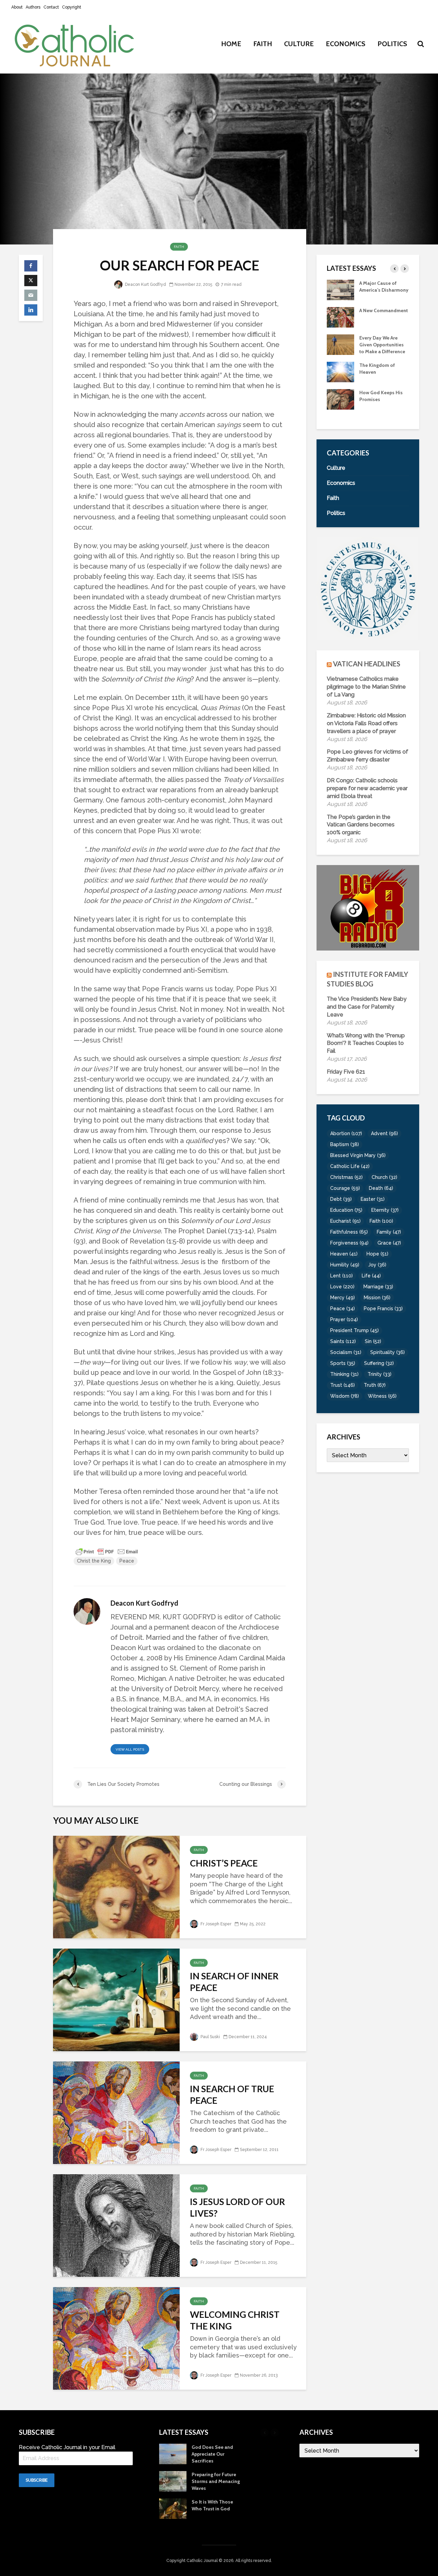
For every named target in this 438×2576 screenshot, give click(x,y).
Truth (375, 1385)
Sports (343, 1363)
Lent (342, 1276)
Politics (392, 44)
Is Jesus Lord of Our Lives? (237, 2207)
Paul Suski (210, 2037)
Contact (51, 7)
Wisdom (345, 1396)
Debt (341, 1199)
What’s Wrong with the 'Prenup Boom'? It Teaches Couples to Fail (366, 1043)
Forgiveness (349, 1243)
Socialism (346, 1352)
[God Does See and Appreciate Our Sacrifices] (340, 378)
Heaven (344, 1254)
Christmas (346, 1177)
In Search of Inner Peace (234, 1982)
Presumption (373, 317)
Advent (384, 1133)
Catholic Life (350, 1166)
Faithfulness (349, 1232)
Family (389, 1232)
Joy (377, 1265)
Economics (346, 44)
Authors (33, 7)
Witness (382, 1396)
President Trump (355, 1330)
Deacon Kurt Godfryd (145, 284)
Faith (263, 44)
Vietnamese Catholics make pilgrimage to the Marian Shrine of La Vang (366, 687)
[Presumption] (340, 323)
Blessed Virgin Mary (358, 1155)
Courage (345, 1188)
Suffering (379, 1363)
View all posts (130, 1749)
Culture (299, 44)
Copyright (72, 7)
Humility (345, 1265)
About (17, 7)
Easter (373, 1199)
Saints (343, 1341)
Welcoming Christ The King (235, 2320)
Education (346, 1210)
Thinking (344, 1374)
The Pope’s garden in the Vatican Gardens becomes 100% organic (361, 825)
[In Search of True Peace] (116, 2112)
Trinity (379, 1374)
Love (342, 1287)
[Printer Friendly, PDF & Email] (107, 1551)
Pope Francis (383, 1309)
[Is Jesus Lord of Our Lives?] (116, 2225)
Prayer (344, 1319)
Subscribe (37, 2480)
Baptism (345, 1144)
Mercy (343, 1298)
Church (384, 1177)
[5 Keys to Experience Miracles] (340, 351)
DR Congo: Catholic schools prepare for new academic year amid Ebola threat (367, 788)
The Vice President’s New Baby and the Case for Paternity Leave (367, 1007)
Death (381, 1188)
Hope (377, 1254)
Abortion (346, 1133)
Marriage (378, 1287)
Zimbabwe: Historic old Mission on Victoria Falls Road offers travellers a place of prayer (366, 723)
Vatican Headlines (367, 664)
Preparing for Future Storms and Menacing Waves (383, 406)
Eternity (385, 1210)
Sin (373, 1341)
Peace (127, 1561)
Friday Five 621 (346, 1072)
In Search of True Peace (232, 2095)
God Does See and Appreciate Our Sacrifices (380, 379)
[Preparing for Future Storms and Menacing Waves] (340, 406)
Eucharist (345, 1221)
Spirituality (388, 1352)
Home (231, 44)
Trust (343, 1385)
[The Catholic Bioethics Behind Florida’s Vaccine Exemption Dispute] (340, 289)
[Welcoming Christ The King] (116, 2338)
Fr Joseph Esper (215, 1924)
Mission (377, 1298)
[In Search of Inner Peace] (116, 1999)
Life (371, 1276)
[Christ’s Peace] (116, 1886)
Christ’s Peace (224, 1863)
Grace (389, 1243)
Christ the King (94, 1561)
